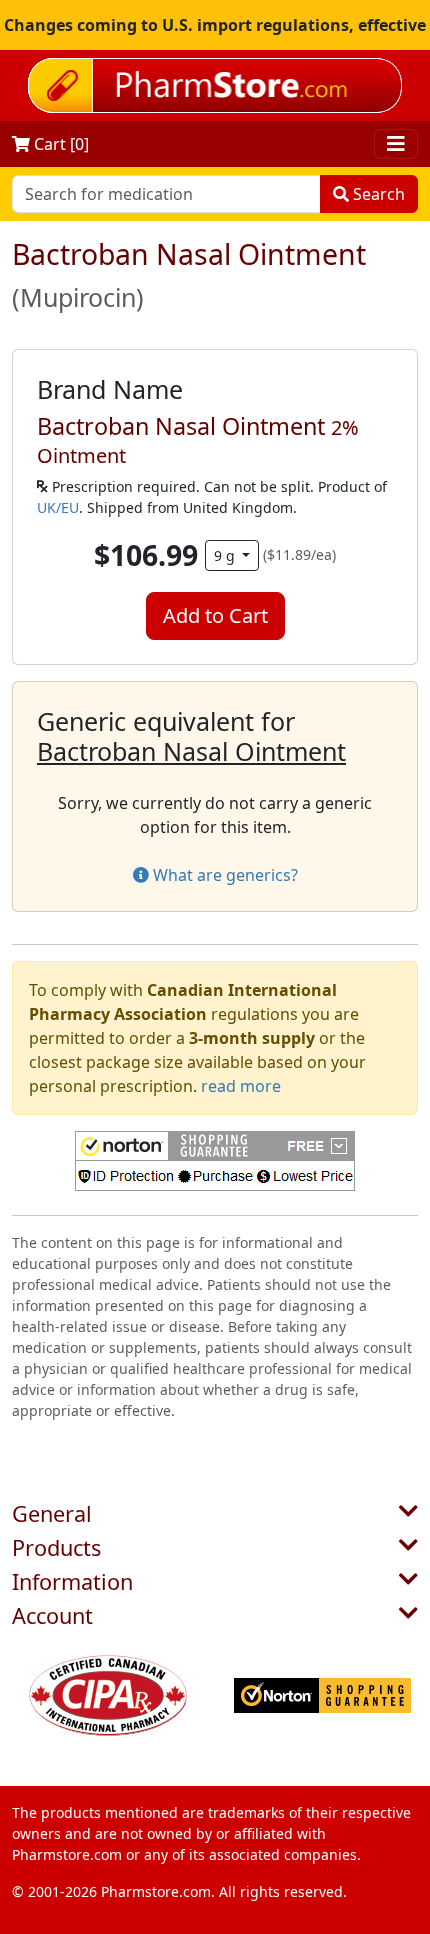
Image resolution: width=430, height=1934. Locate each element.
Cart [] (59, 144)
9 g (226, 555)
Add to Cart (215, 615)
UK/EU (58, 507)
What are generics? (223, 875)
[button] (215, 1161)
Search (377, 194)
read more (241, 1086)
